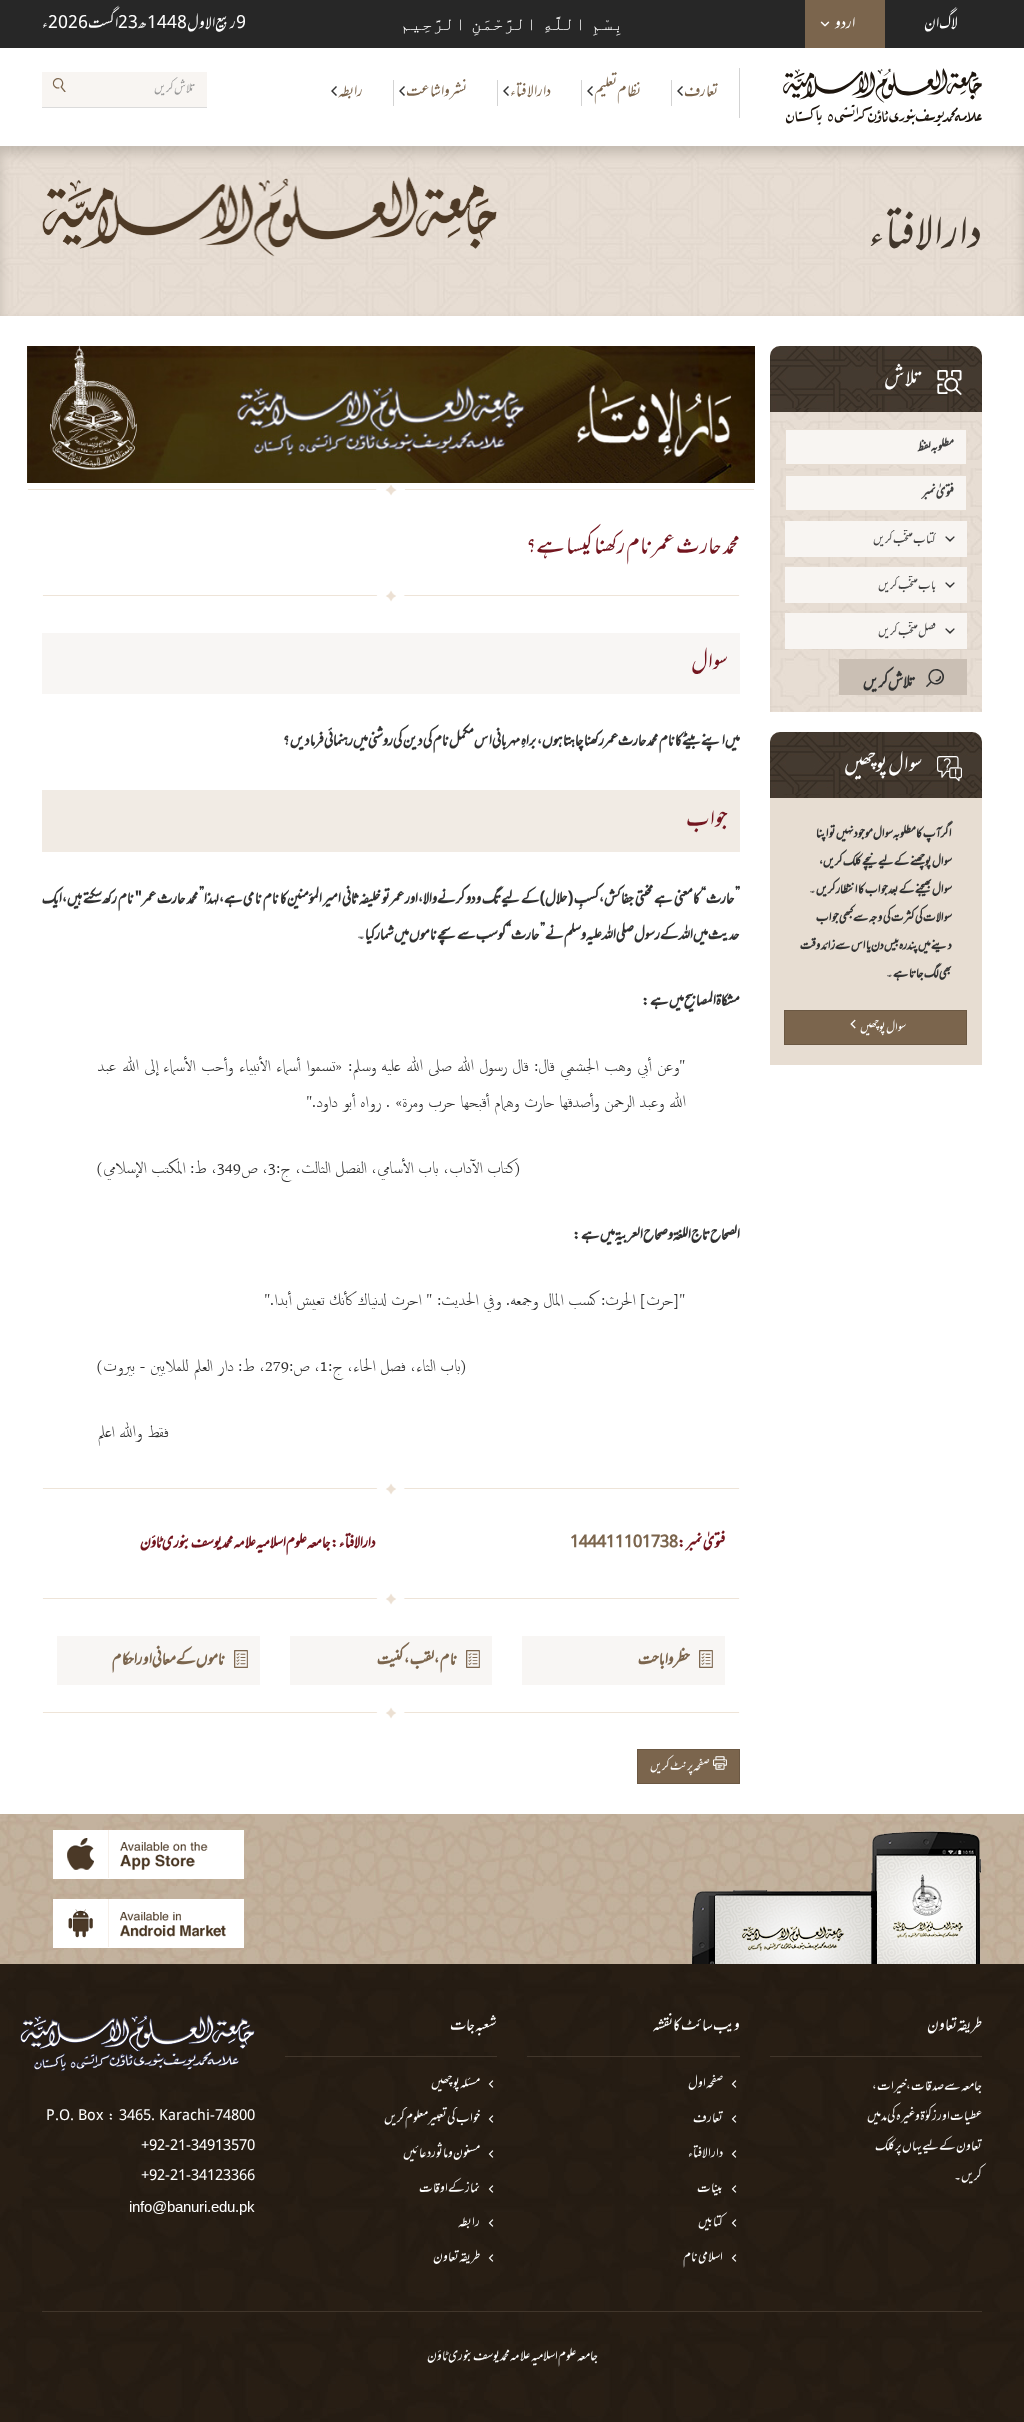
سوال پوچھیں (883, 1028)
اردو (845, 24)
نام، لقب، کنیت (417, 1660)
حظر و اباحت (664, 1660)
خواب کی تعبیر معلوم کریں (432, 2119)
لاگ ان (941, 24)
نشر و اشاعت (436, 92)
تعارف (701, 92)
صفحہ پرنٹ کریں (681, 1767)
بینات (710, 2189)
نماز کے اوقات (449, 2189)
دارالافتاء (530, 92)
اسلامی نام (703, 2258)
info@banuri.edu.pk (192, 2206)
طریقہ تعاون (456, 2258)
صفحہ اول (705, 2084)
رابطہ (350, 92)
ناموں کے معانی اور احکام (168, 1660)
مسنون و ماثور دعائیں (441, 2154)
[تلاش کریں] (59, 89)
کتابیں (710, 2223)
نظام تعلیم (617, 92)
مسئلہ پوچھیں (455, 2084)
